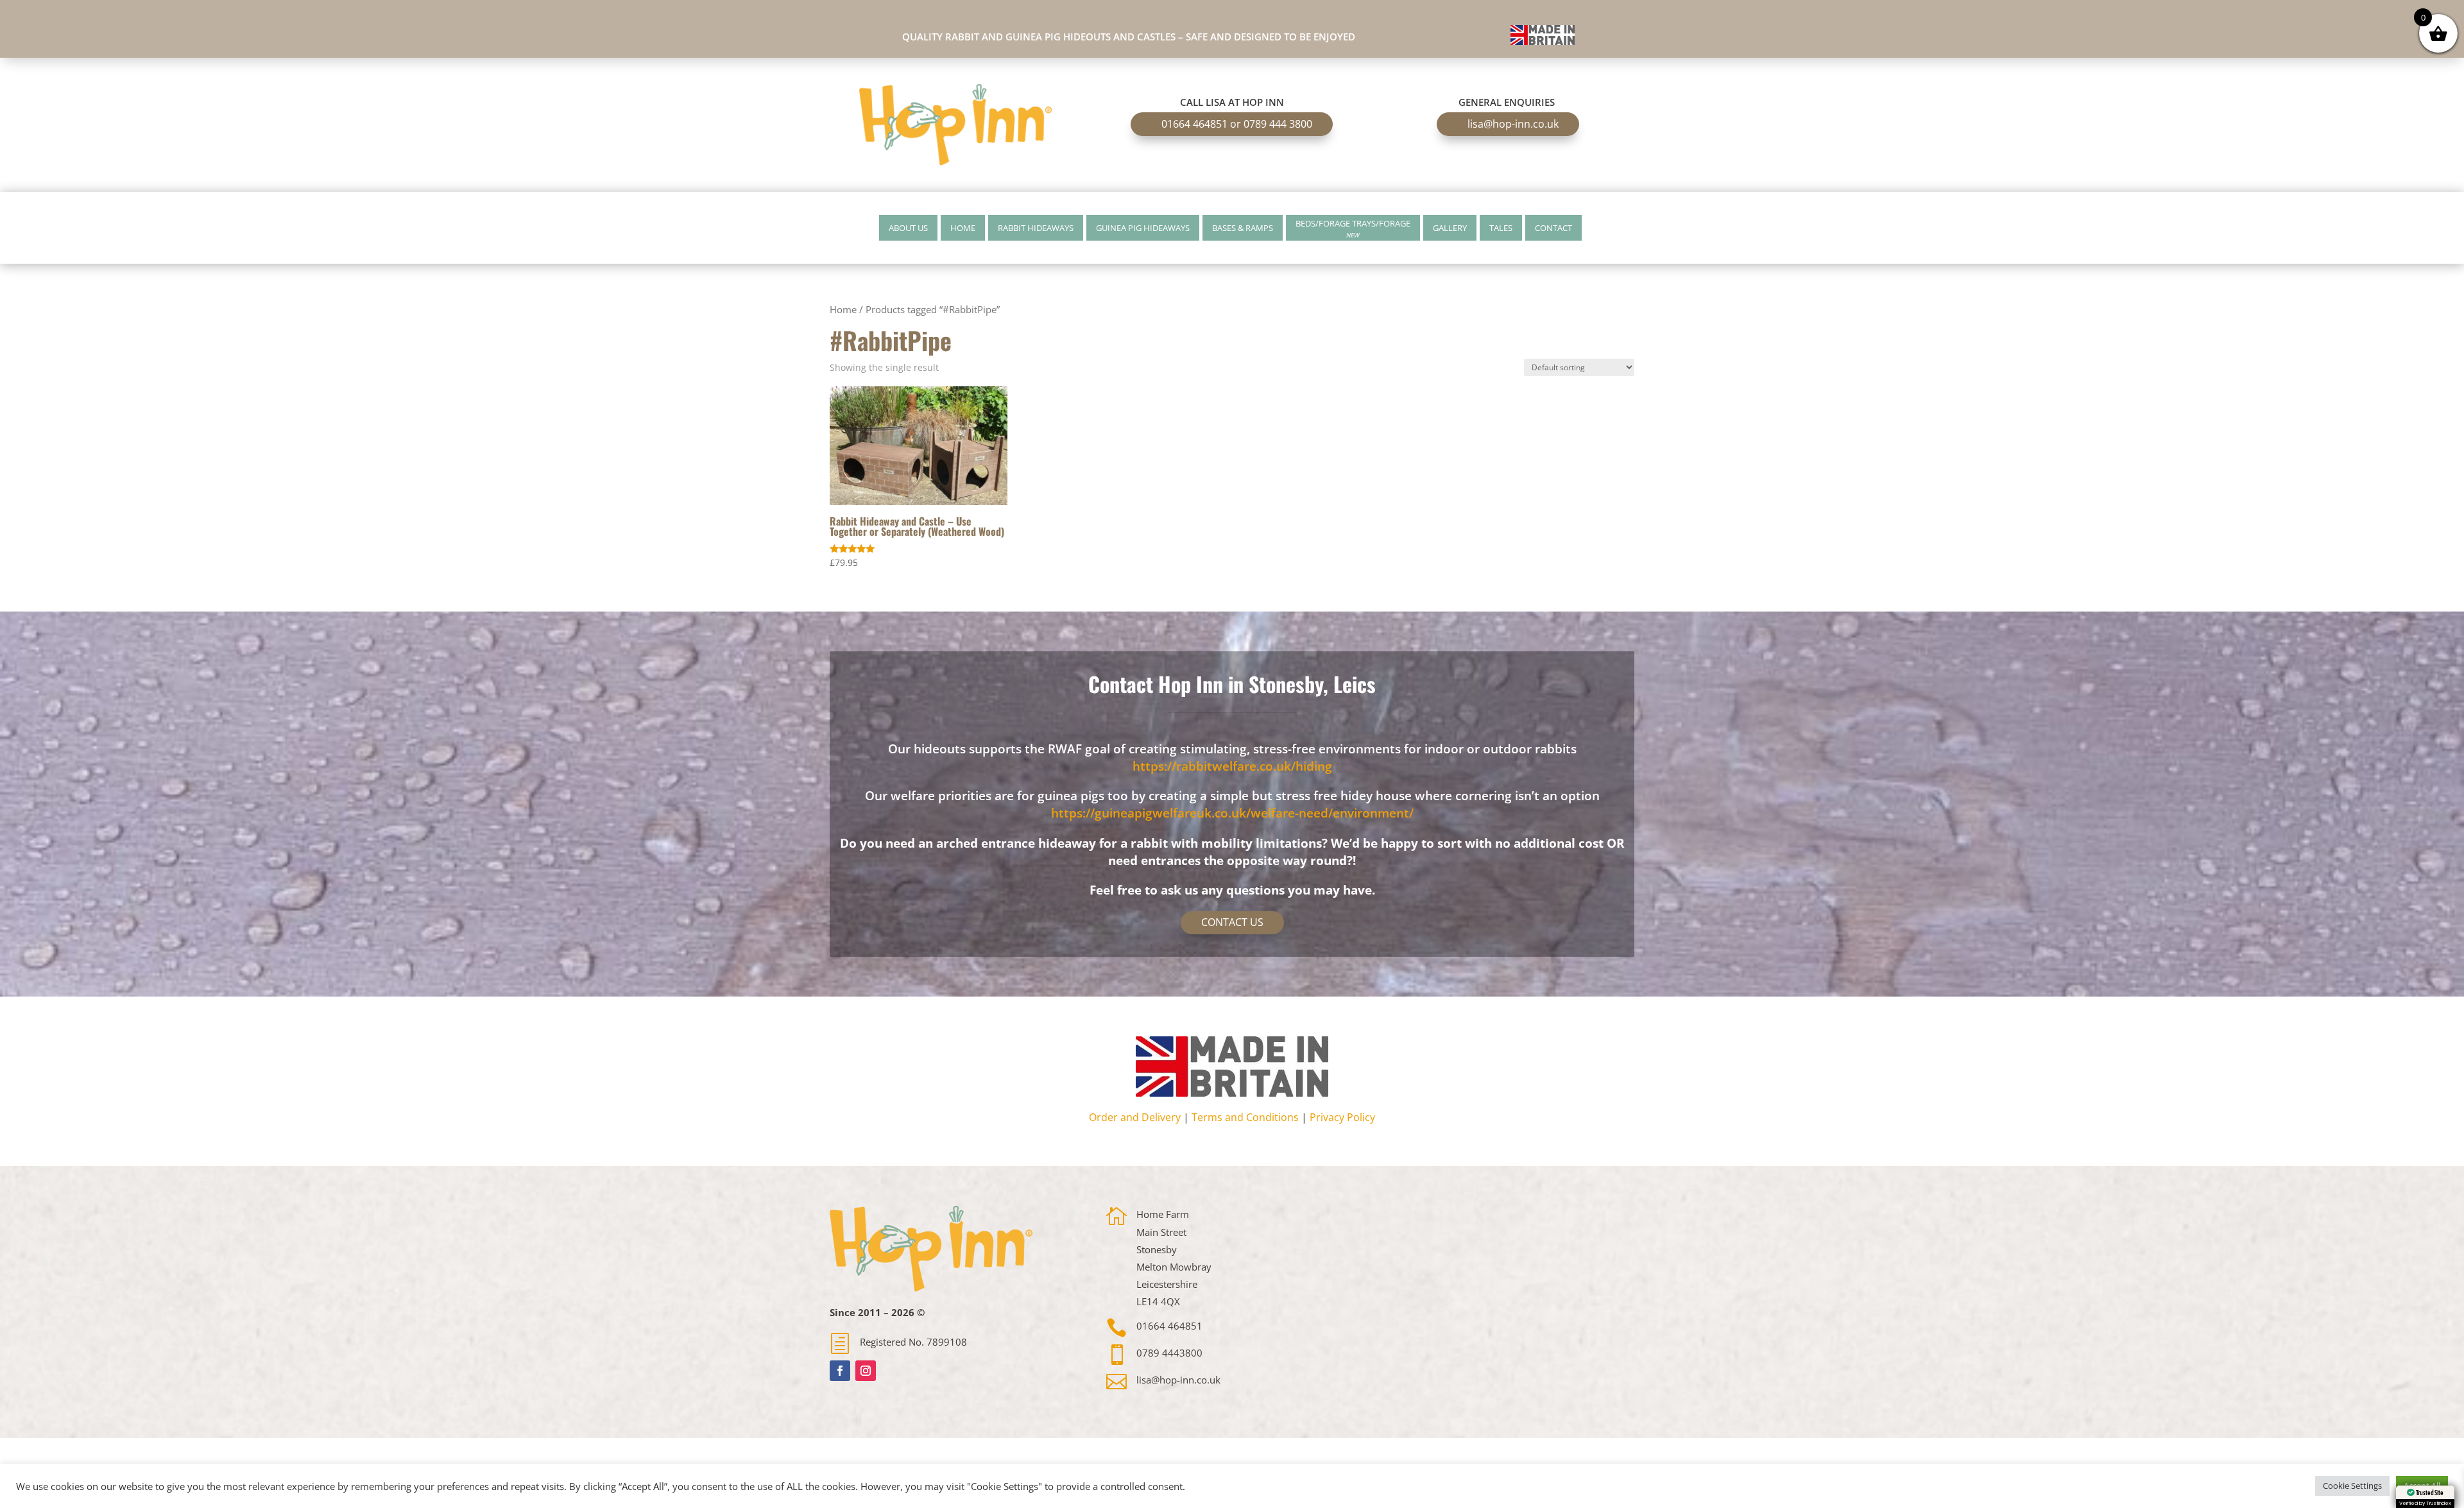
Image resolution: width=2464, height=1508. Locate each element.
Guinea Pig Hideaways (1143, 228)
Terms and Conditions (1245, 1117)
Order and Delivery (1135, 1117)
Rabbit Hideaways (1036, 228)
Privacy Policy (1342, 1117)
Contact (1553, 228)
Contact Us (1232, 922)
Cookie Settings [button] (2352, 1486)
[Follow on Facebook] (840, 1371)
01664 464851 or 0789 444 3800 (1237, 124)
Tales (1501, 228)
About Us (908, 228)
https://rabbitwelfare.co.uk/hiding (1232, 766)
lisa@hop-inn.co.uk (1513, 124)
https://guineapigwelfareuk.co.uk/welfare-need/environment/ (1232, 813)
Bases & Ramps (1243, 228)
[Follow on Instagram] (866, 1371)
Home (963, 228)
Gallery (1450, 228)
